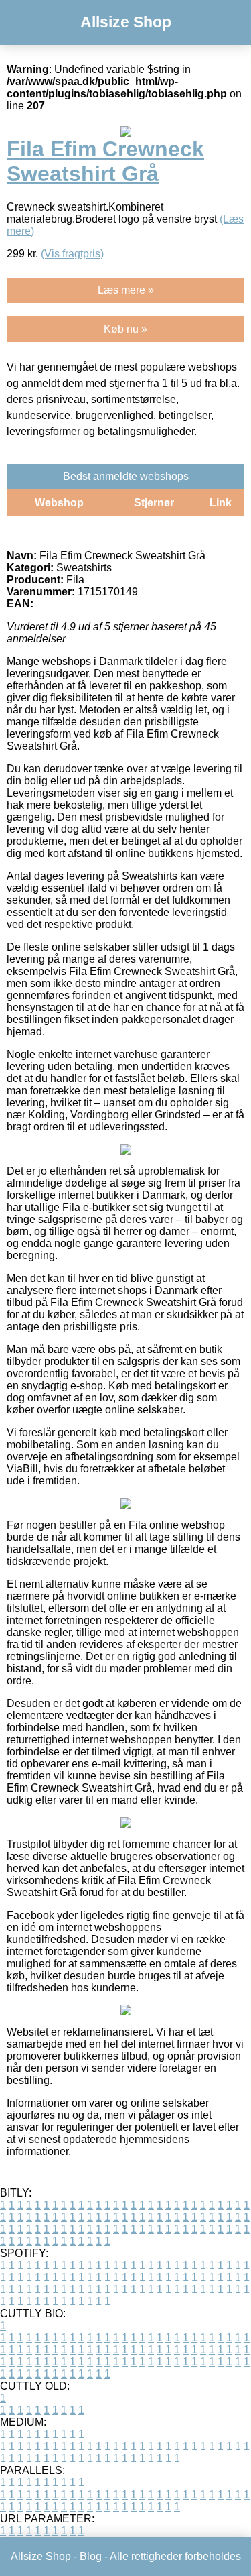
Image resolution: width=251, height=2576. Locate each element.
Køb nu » (125, 329)
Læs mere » (126, 290)
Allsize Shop (126, 22)
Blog (91, 2556)
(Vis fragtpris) (72, 254)
